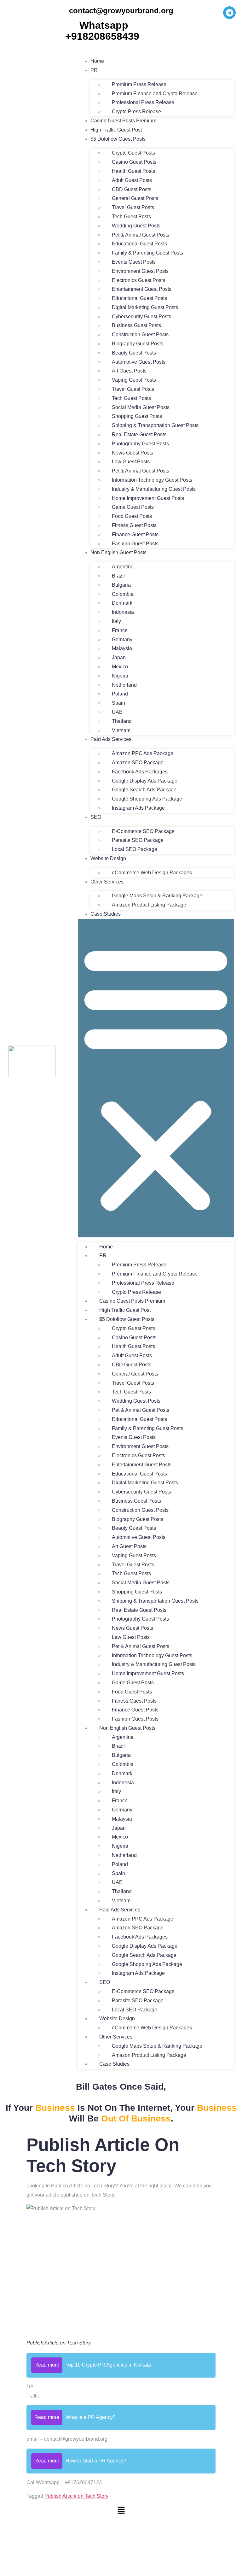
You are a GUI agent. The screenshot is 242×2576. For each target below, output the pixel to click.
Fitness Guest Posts (134, 525)
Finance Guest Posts (135, 534)
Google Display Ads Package (145, 781)
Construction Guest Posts (140, 334)
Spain (118, 703)
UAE (117, 712)
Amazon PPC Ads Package (143, 753)
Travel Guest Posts (133, 207)
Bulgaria (121, 585)
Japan (119, 657)
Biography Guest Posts (138, 344)
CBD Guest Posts (132, 189)
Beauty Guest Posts (134, 353)
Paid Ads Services (111, 739)
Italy (116, 621)
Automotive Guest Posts (139, 362)
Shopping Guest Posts (137, 416)
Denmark (122, 603)
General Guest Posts (135, 198)
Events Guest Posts (134, 262)
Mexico (120, 667)
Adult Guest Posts (132, 180)
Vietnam (121, 730)
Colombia (123, 594)
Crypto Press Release (136, 111)
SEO (96, 817)
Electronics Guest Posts (138, 280)
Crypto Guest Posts (133, 153)
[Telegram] (229, 13)
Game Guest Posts (133, 507)
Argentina (123, 567)
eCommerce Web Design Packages (152, 873)
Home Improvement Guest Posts (148, 498)
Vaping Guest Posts (134, 380)
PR (94, 70)
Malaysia (122, 648)
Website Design (108, 858)
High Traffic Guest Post (116, 130)
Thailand (122, 721)
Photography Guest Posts (140, 444)
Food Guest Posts (132, 516)
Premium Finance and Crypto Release (155, 94)
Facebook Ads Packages (140, 772)
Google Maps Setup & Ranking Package (157, 896)
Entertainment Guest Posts (142, 289)
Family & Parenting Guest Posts (147, 253)
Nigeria (120, 676)
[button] (156, 1078)
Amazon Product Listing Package (149, 905)
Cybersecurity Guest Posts (141, 317)
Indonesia (123, 612)
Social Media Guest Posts (141, 407)
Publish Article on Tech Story (76, 2496)
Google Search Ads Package (144, 790)
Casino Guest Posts (134, 162)
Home (97, 61)
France (120, 630)
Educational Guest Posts (139, 244)
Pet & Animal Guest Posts (141, 235)
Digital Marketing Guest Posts (145, 307)
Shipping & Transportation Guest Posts (155, 425)
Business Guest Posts (136, 325)
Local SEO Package (135, 849)
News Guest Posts (133, 453)
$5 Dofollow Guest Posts (118, 139)
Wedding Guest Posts (136, 226)
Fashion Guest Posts (135, 544)
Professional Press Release (143, 102)
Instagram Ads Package (138, 808)
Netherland (124, 685)
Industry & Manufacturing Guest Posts (154, 489)
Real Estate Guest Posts (139, 434)
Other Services (107, 882)
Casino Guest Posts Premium (123, 121)
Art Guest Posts (129, 371)
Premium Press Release (139, 84)
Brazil (118, 576)
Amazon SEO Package (138, 763)
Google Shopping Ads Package (147, 799)
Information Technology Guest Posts (152, 480)
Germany (122, 640)
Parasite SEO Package (138, 840)
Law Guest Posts (131, 462)
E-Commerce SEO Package (143, 831)
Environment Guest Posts (140, 271)
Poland (120, 694)
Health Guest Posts (133, 171)
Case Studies (106, 914)
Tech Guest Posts (131, 217)
